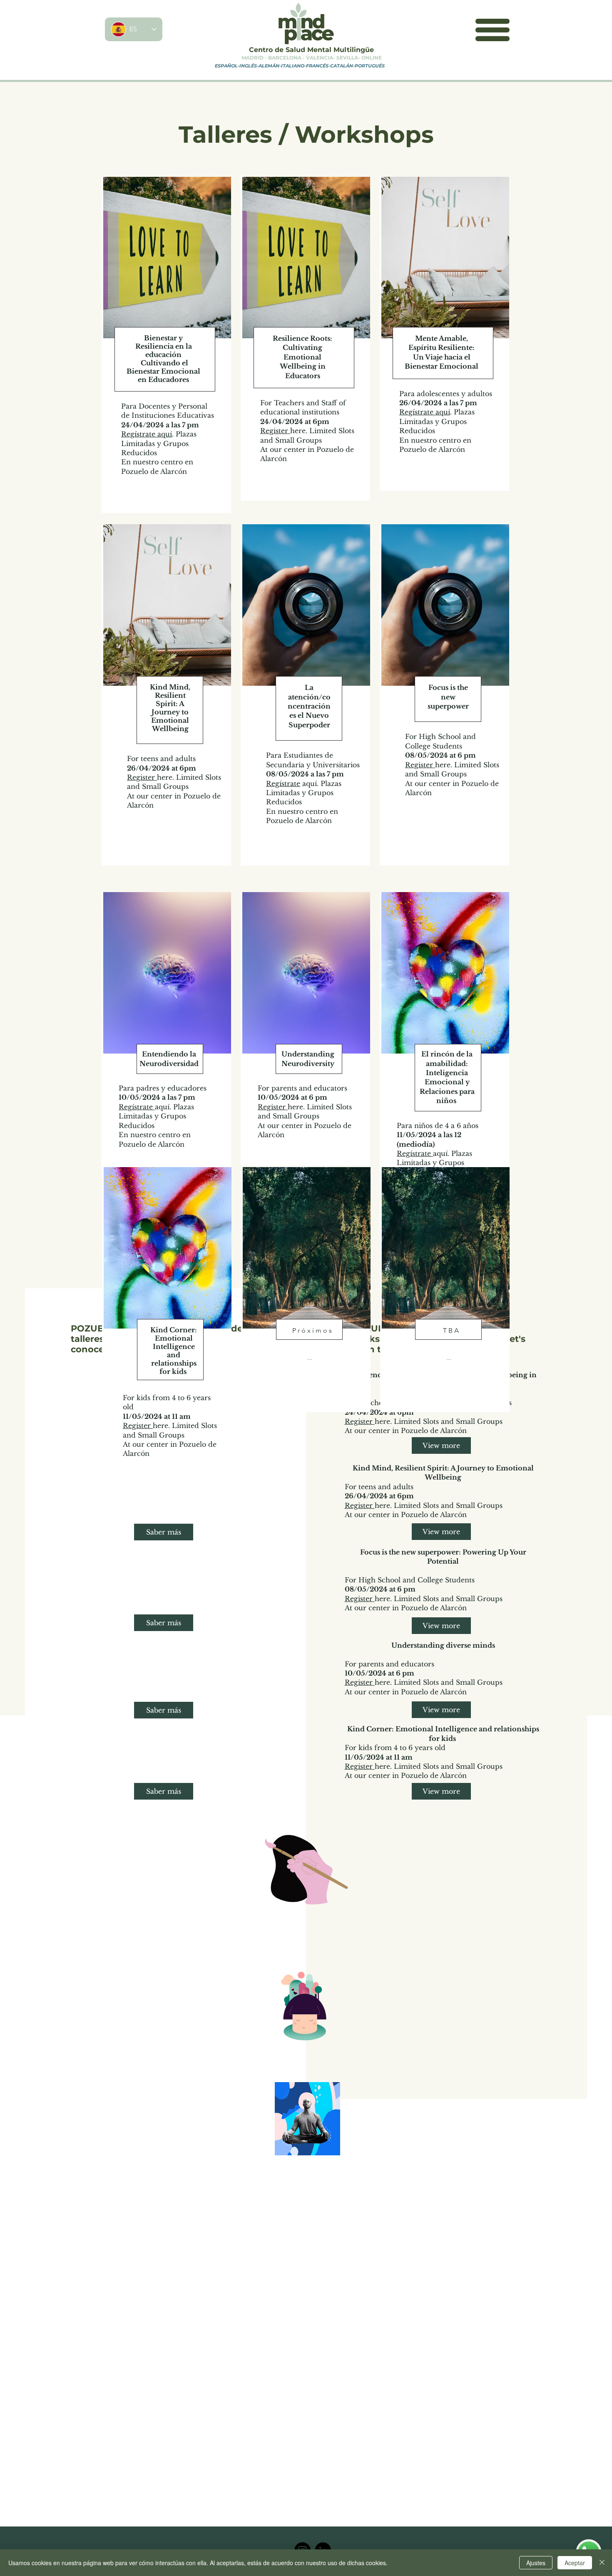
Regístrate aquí (147, 434)
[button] (493, 30)
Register (275, 431)
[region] (166, 345)
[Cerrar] (602, 2563)
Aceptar (575, 2563)
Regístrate (283, 783)
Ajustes (536, 2563)
